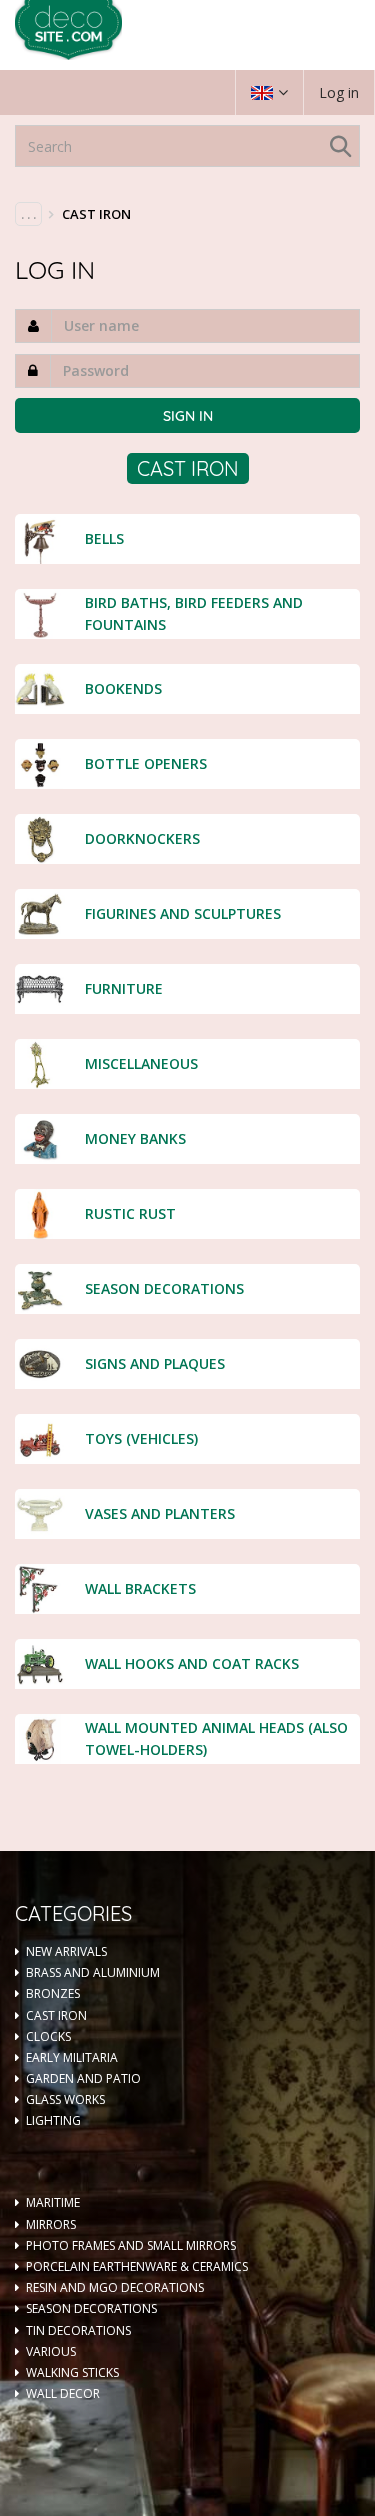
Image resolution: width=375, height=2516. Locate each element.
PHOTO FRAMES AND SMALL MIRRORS (131, 2245)
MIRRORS (51, 2224)
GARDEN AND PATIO (83, 2078)
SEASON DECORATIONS (91, 2308)
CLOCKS (48, 2036)
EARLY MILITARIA (72, 2057)
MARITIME (53, 2202)
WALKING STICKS (72, 2372)
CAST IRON (56, 2015)
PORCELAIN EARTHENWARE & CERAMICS (137, 2266)
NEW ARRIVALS (66, 1951)
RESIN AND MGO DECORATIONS (115, 2287)
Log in (339, 92)
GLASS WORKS (65, 2099)
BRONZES (53, 1993)
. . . (28, 214)
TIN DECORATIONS (78, 2330)
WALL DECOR (63, 2393)
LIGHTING (53, 2120)
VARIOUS (51, 2351)
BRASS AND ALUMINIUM (93, 1972)
